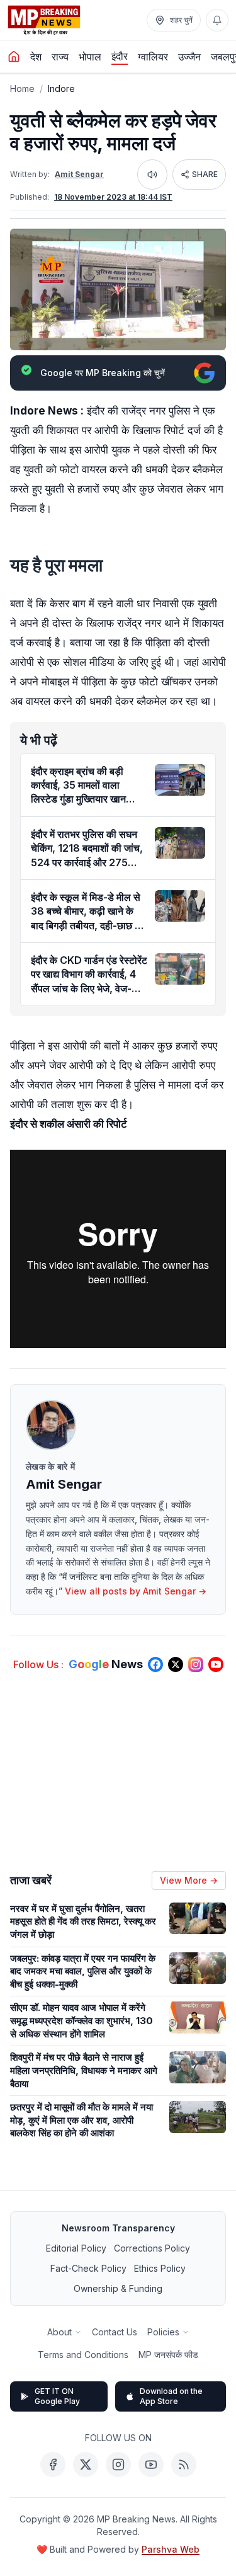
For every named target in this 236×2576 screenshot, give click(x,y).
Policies (163, 2332)
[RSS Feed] (184, 2464)
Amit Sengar (79, 174)
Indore (61, 89)
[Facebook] (53, 2464)
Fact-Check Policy (88, 2268)
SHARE (205, 174)
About (59, 2332)
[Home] (14, 57)
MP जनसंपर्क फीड (168, 2355)
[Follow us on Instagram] (196, 1664)
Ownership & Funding (118, 2288)
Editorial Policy (76, 2248)
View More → (189, 1880)
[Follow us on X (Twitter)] (176, 1664)
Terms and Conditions (83, 2355)
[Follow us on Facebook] (155, 1664)
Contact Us (115, 2332)
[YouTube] (151, 2464)
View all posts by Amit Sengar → (136, 1591)
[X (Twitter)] (86, 2464)
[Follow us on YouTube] (216, 1664)
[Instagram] (118, 2464)
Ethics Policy (160, 2268)
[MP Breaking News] (44, 20)
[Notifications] (217, 20)
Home (22, 89)
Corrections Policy (152, 2248)
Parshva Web (171, 2549)
